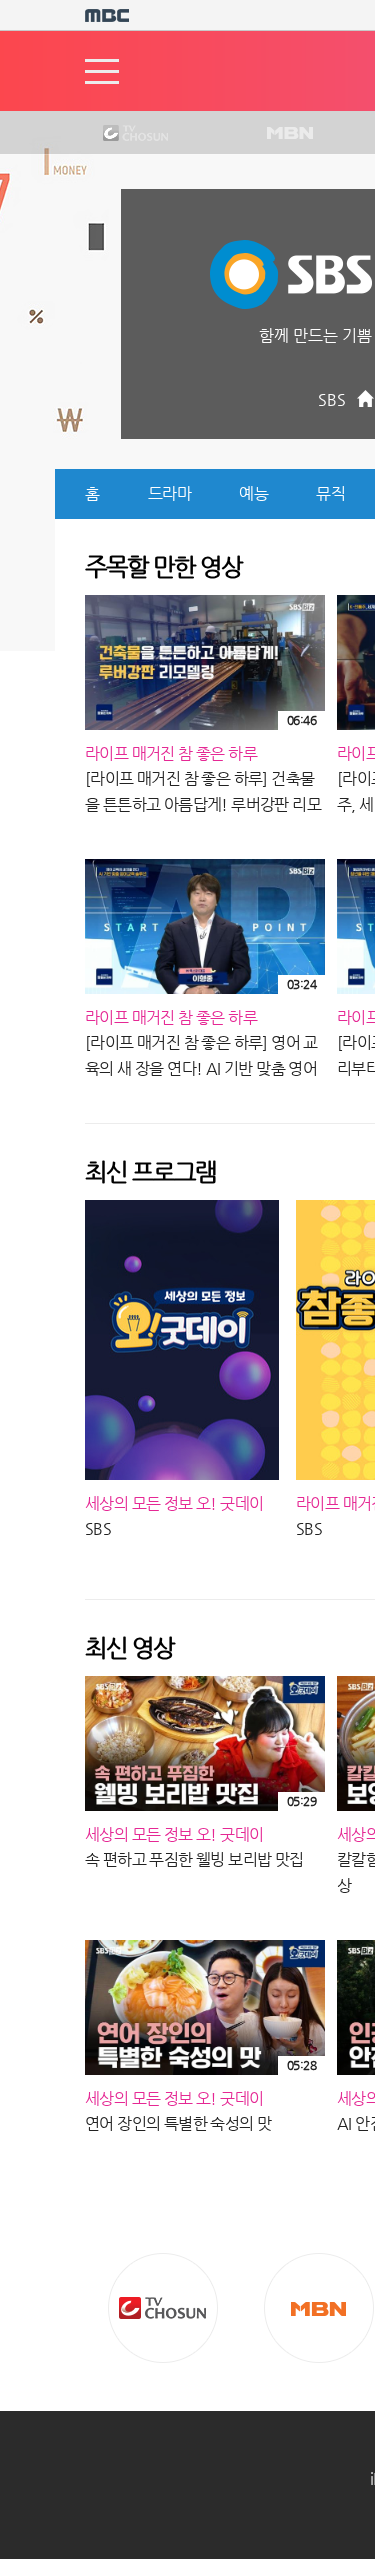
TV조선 (120, 134)
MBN (289, 134)
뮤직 (330, 493)
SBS (332, 399)
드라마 (170, 493)
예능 (253, 493)
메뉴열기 (102, 71)
